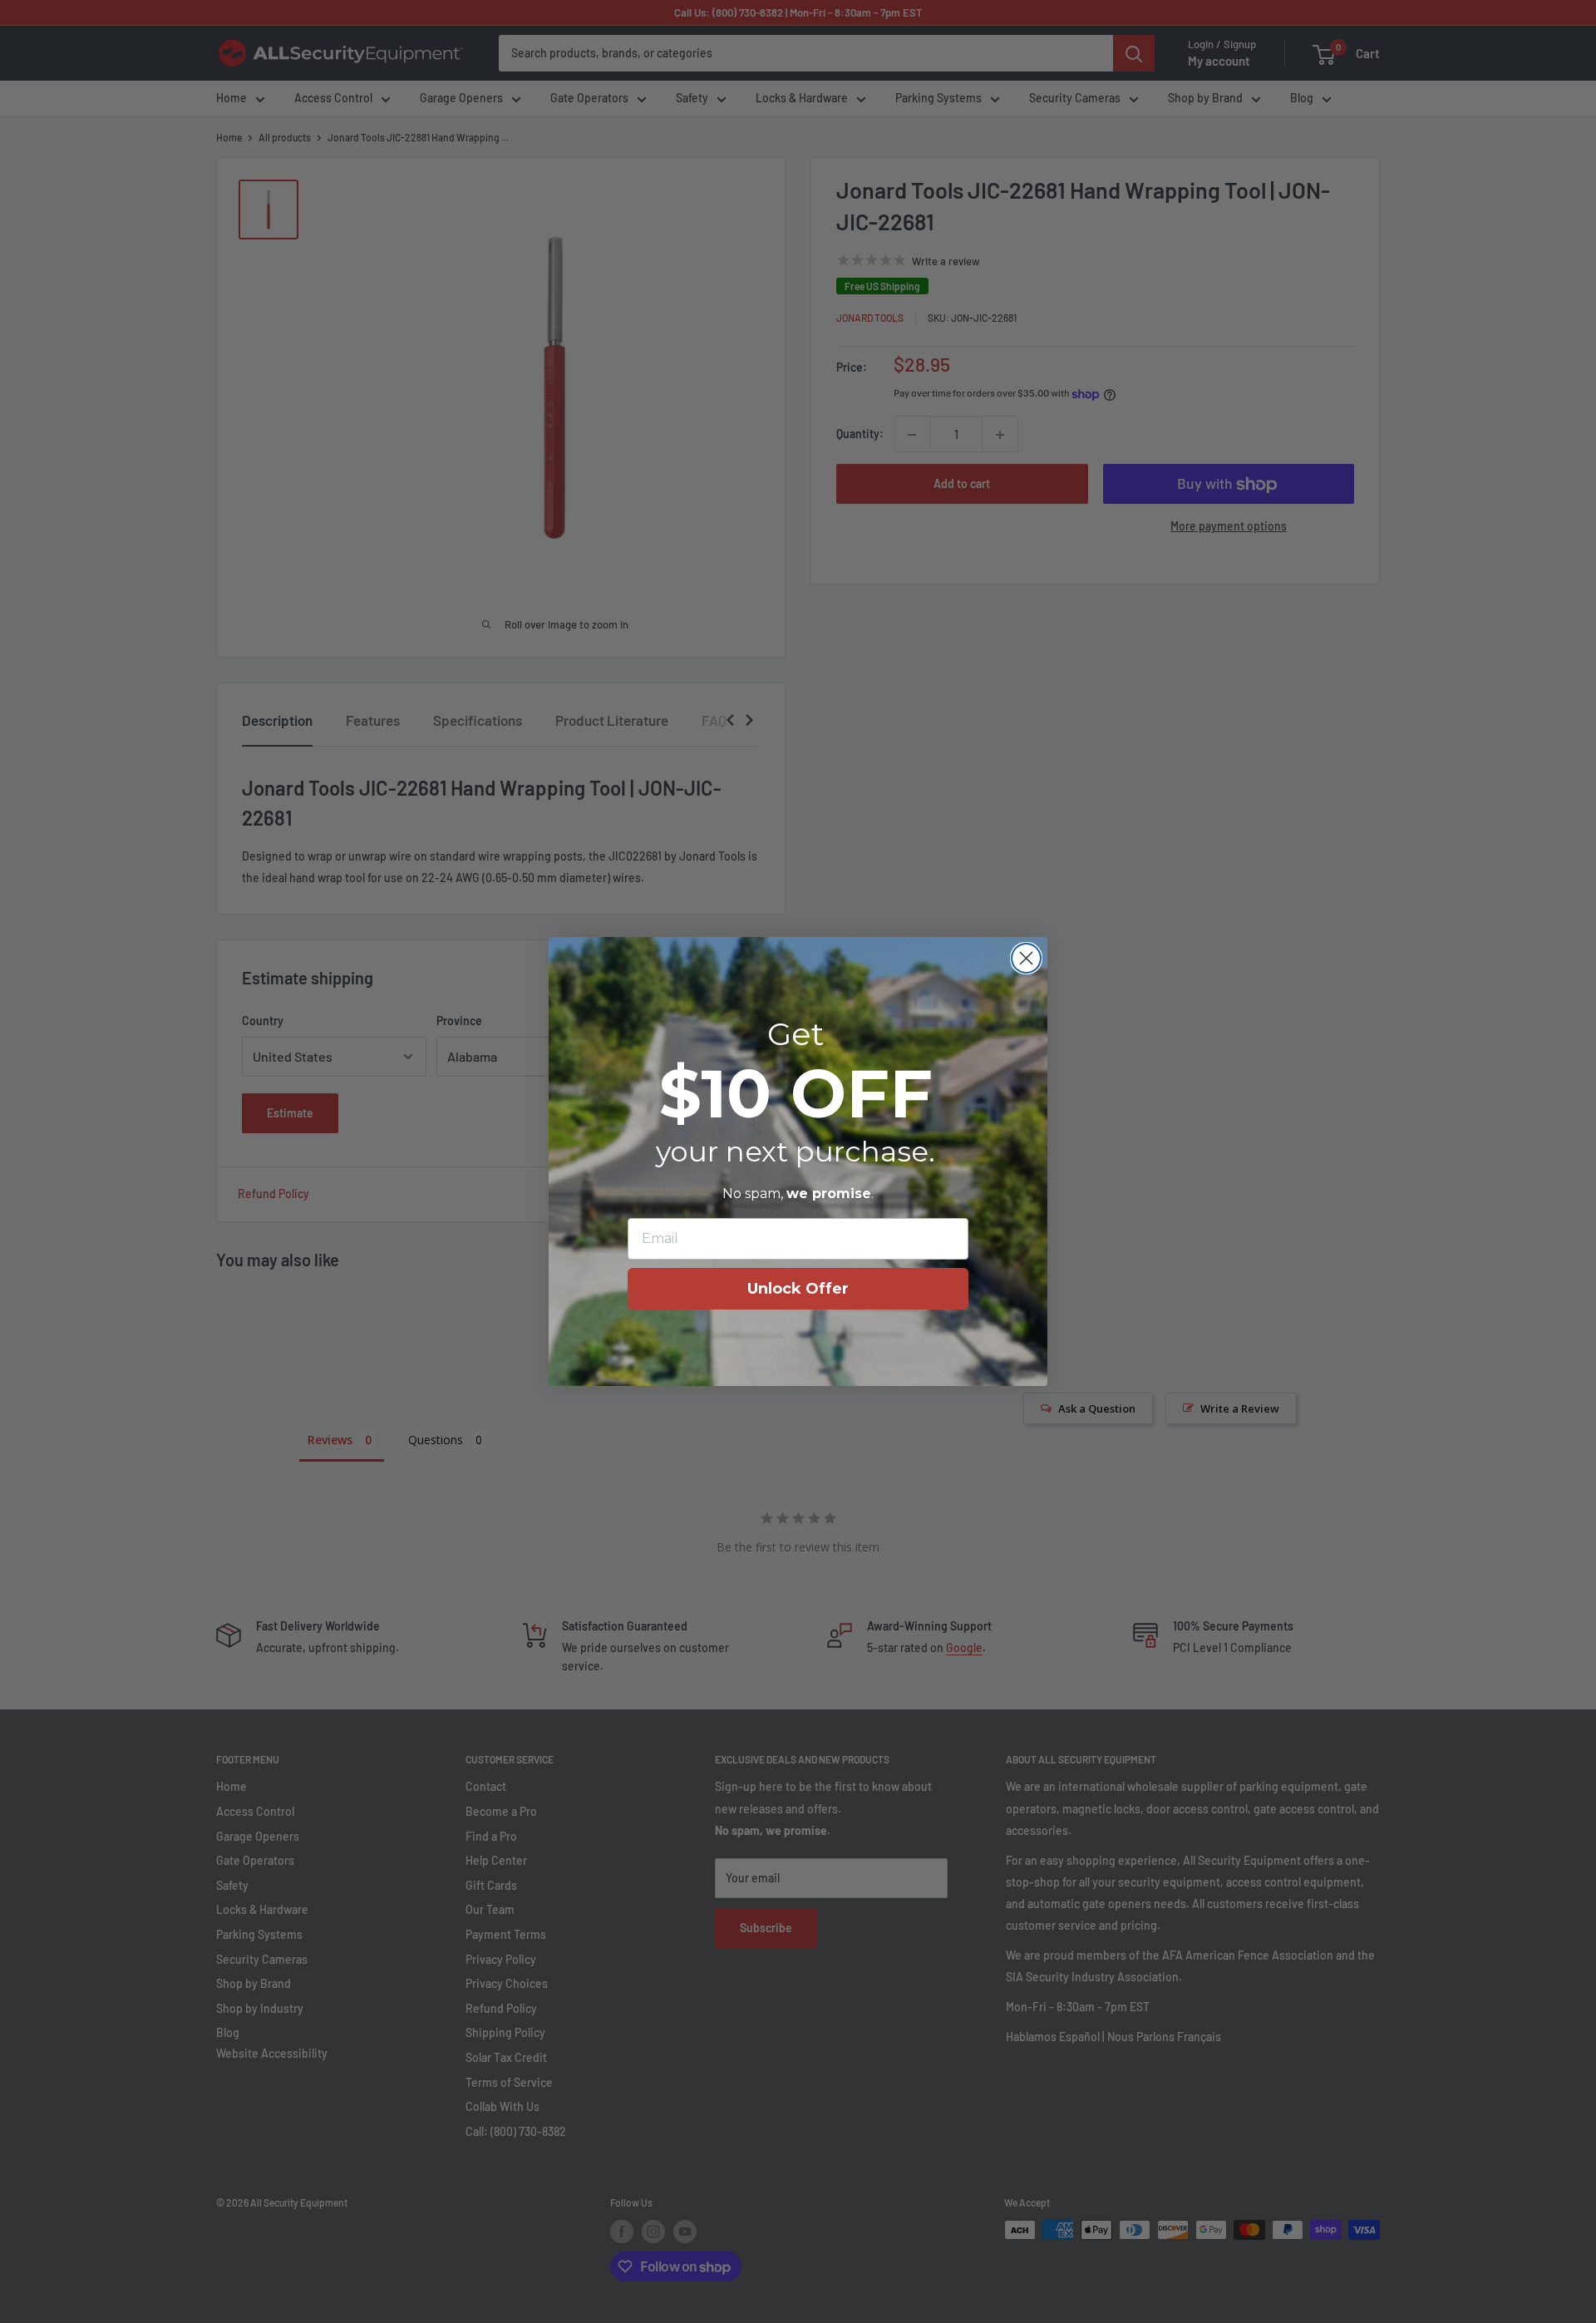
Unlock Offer (798, 1289)
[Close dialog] (1026, 958)
